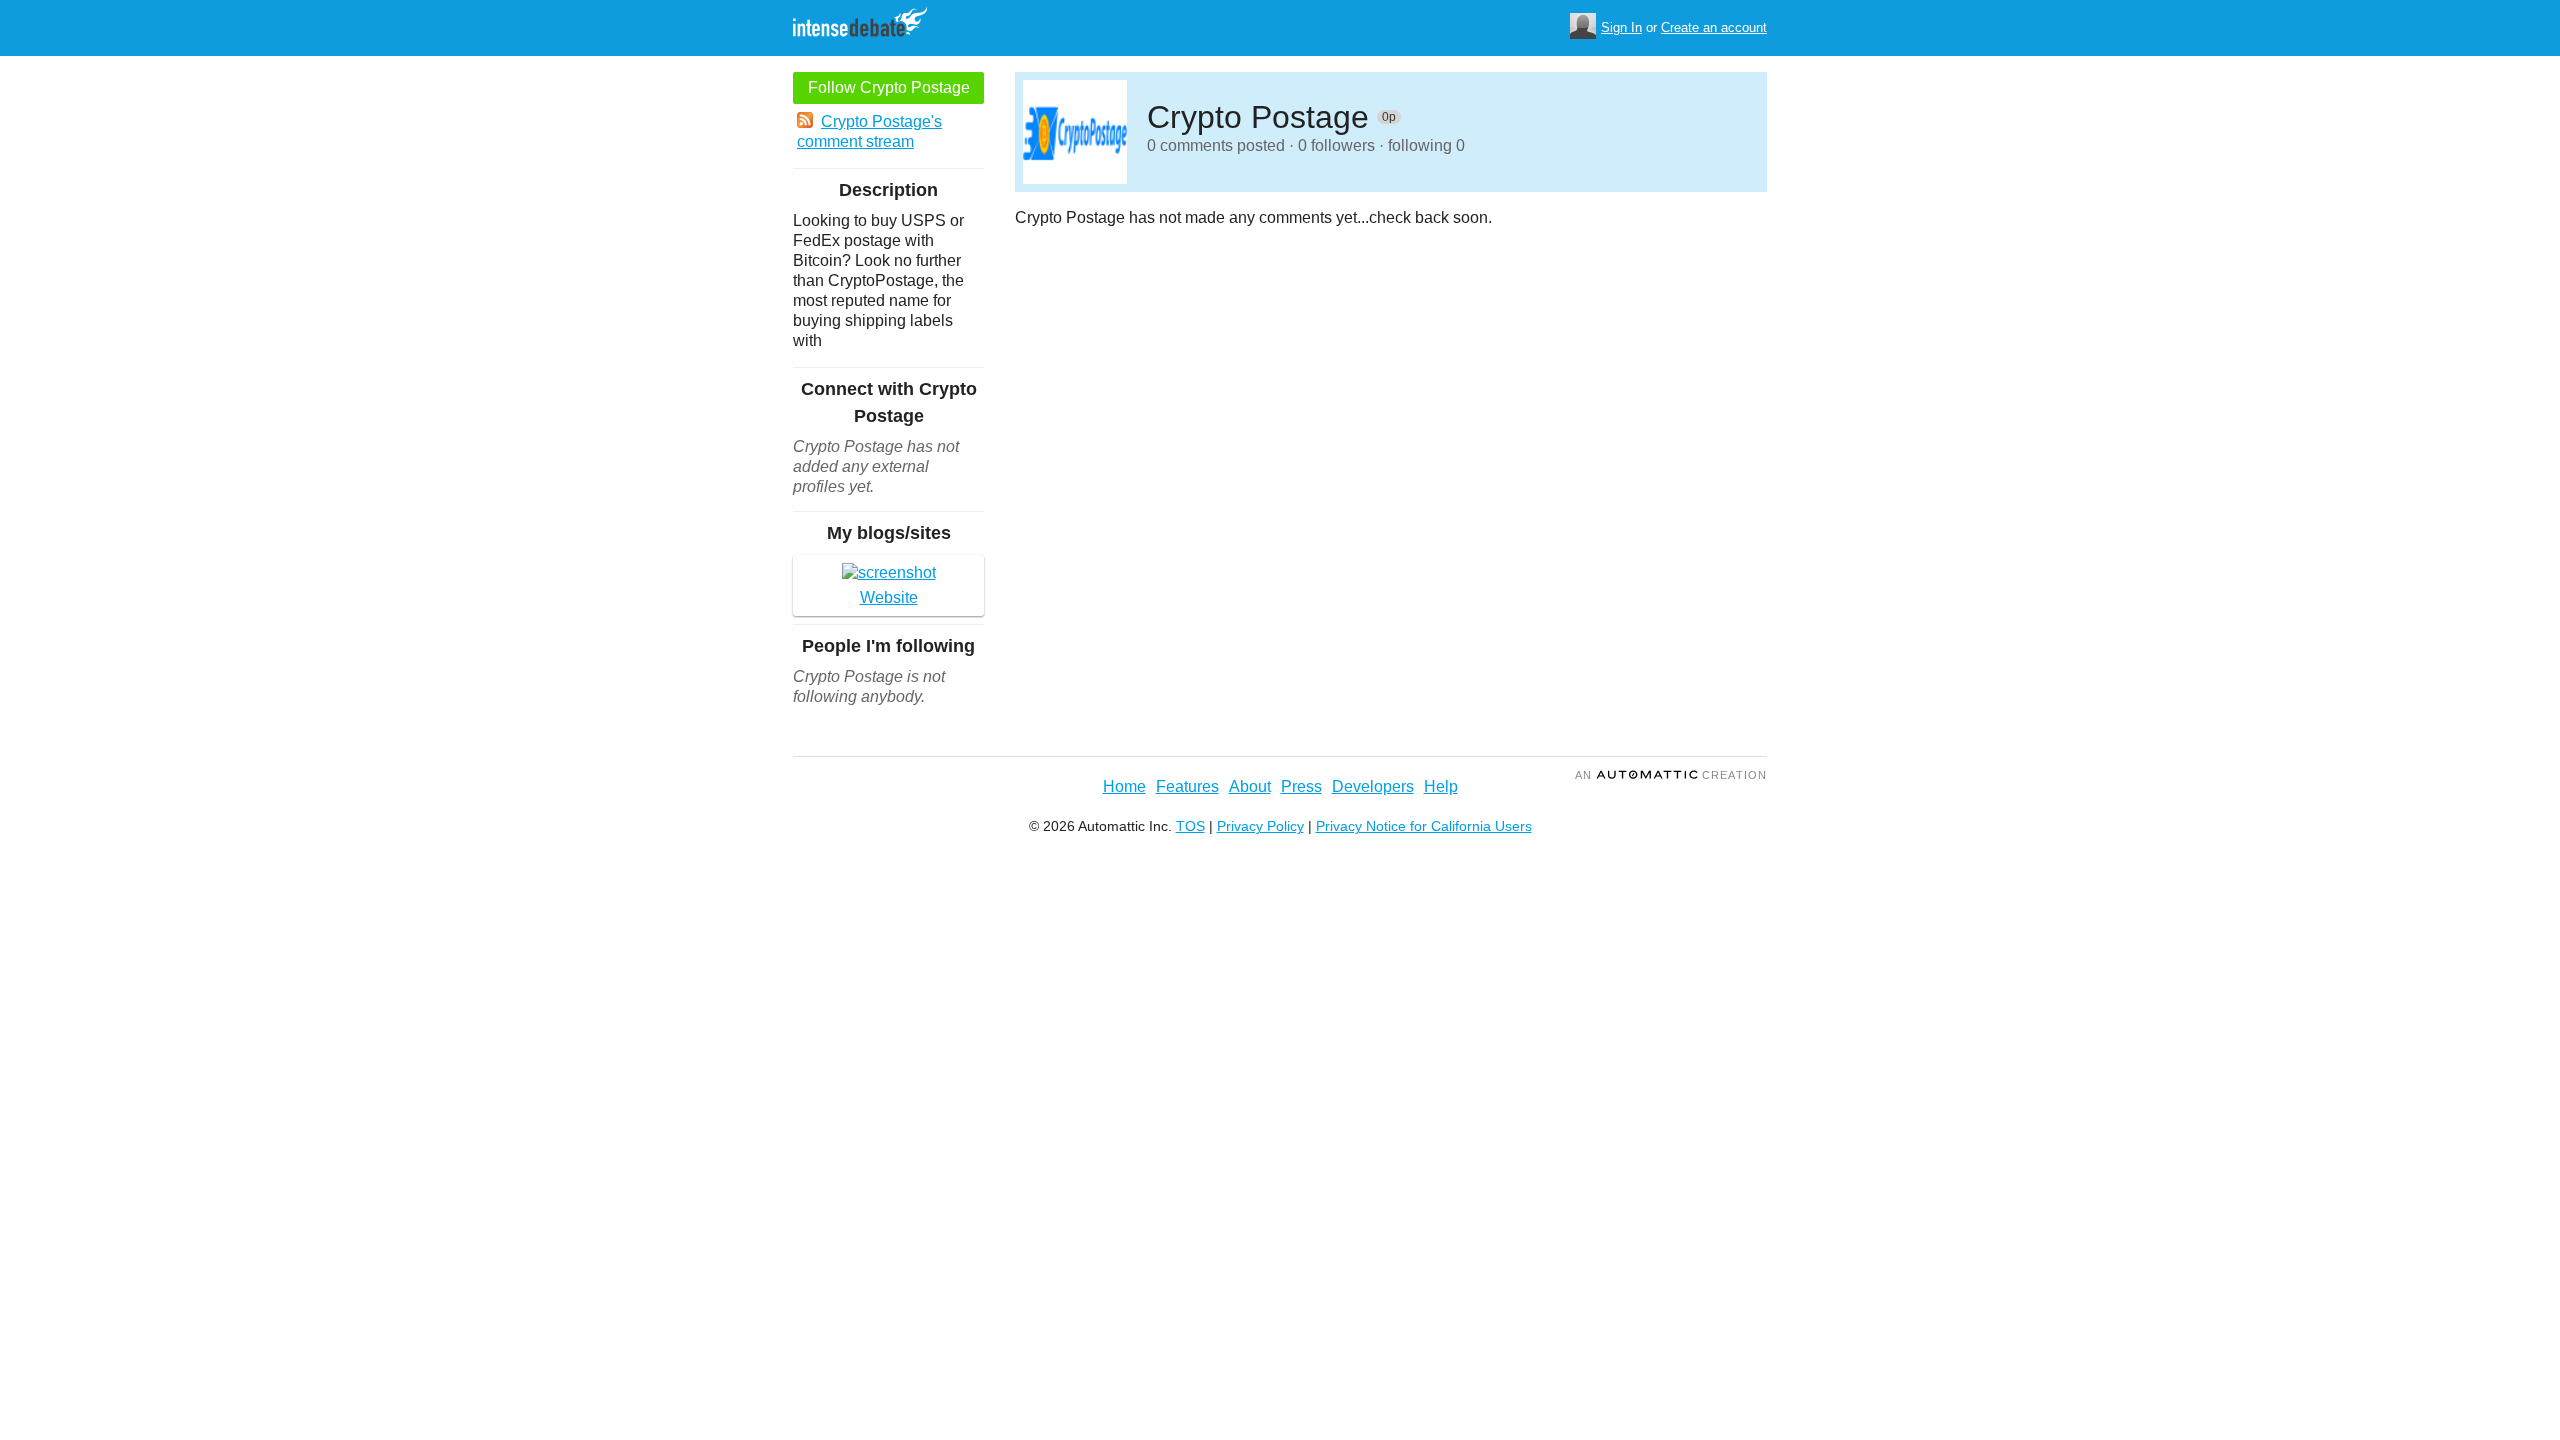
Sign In (1621, 27)
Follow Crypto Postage (889, 87)
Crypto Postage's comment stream (869, 131)
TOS (1190, 826)
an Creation (1671, 775)
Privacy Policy (1260, 826)
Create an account (1714, 27)
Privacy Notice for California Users (1424, 826)
